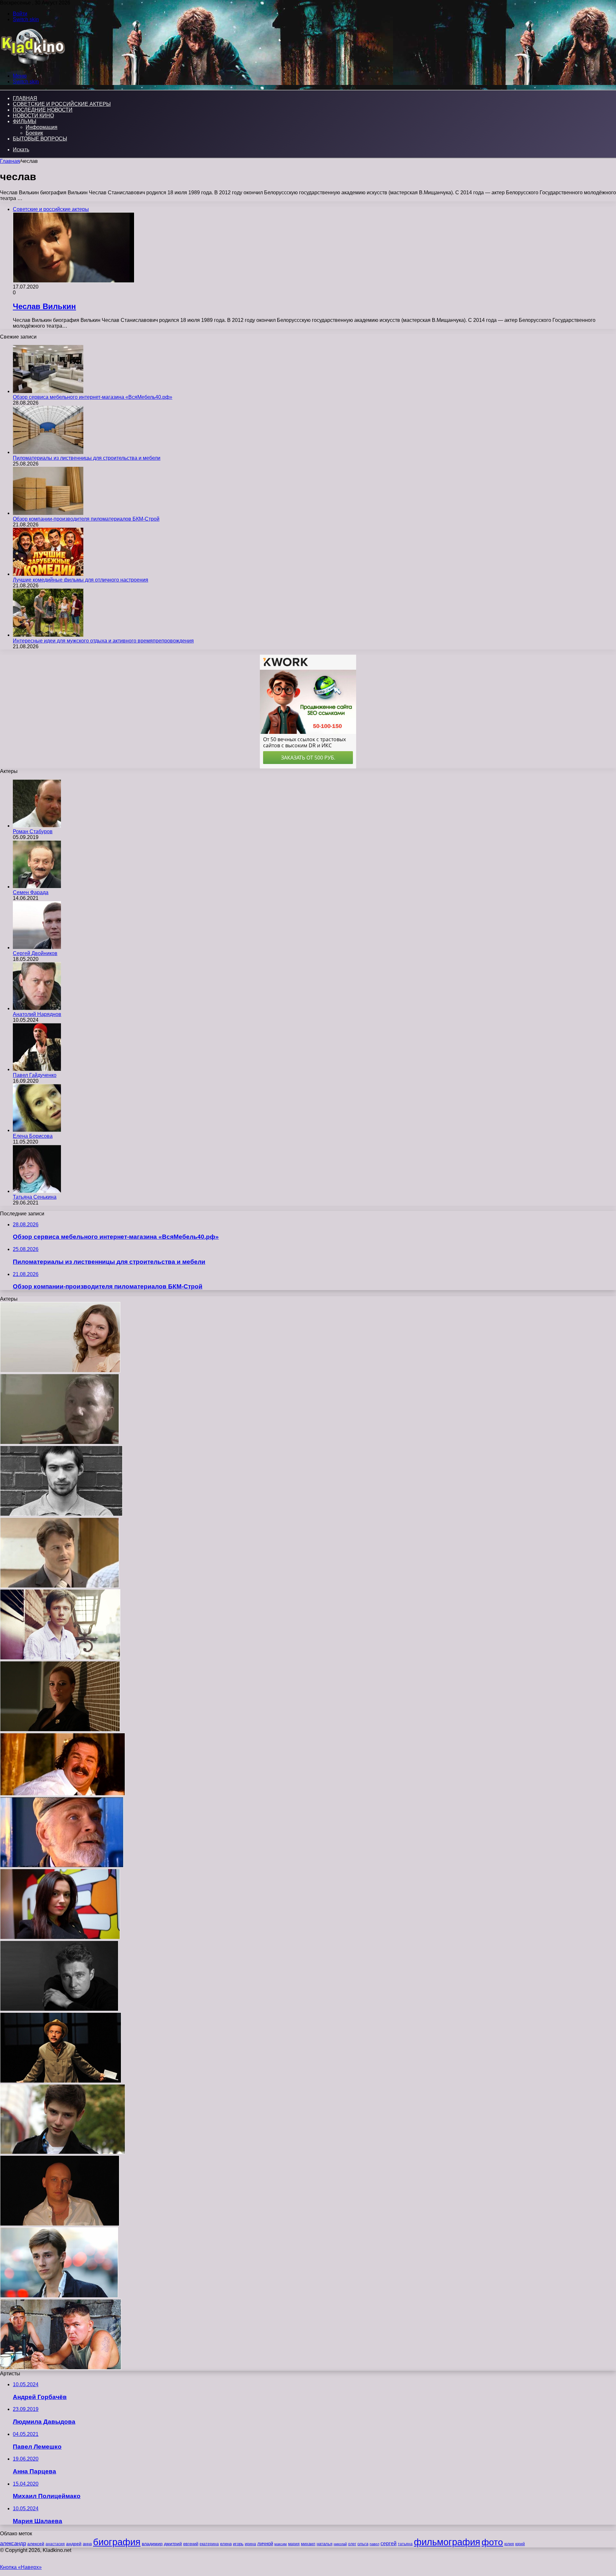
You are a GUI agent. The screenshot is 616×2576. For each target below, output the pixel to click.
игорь (238, 2544)
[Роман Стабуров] (37, 826)
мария (294, 2544)
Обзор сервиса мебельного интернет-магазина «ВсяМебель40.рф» (93, 397)
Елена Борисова (33, 1136)
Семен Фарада (31, 892)
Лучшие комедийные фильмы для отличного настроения (81, 580)
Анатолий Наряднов (37, 1014)
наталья (325, 2544)
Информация (42, 127)
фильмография (447, 2542)
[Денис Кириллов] (61, 2368)
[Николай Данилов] (60, 1443)
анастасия (55, 2544)
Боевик (34, 133)
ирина (250, 2544)
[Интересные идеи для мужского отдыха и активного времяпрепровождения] (48, 635)
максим (281, 2544)
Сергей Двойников (35, 953)
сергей (389, 2543)
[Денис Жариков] (63, 2152)
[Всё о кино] (33, 65)
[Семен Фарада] (37, 887)
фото (492, 2542)
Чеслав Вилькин (44, 306)
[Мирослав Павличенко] (60, 1586)
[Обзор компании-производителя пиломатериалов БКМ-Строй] (48, 513)
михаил (308, 2544)
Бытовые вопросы (40, 139)
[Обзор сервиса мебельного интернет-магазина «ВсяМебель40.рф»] (48, 391)
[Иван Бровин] (61, 1514)
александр (13, 2543)
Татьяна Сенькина (35, 1197)
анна (87, 2544)
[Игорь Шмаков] (59, 2296)
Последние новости (43, 110)
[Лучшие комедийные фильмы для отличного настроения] (48, 574)
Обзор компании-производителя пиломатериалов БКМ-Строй (86, 519)
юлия (509, 2544)
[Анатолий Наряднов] (37, 1008)
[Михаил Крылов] (61, 2081)
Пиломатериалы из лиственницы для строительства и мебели (87, 458)
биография (117, 2542)
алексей (36, 2544)
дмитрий (173, 2544)
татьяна (405, 2544)
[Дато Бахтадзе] (63, 1794)
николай (340, 2544)
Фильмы (25, 121)
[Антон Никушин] (60, 2224)
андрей (74, 2544)
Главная (10, 161)
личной (265, 2543)
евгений (191, 2544)
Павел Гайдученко (35, 1075)
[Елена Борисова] (37, 1130)
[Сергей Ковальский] (62, 1866)
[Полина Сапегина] (60, 1371)
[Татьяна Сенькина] (37, 1191)
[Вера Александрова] (60, 1730)
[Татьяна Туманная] (60, 1938)
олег (352, 2544)
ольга (363, 2544)
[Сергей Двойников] (37, 948)
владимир (152, 2544)
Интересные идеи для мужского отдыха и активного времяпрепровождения (103, 641)
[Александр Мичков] (60, 1658)
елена (226, 2544)
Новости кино (33, 116)
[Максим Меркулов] (59, 2009)
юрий (520, 2544)
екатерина (209, 2544)
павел (374, 2544)
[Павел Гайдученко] (37, 1069)
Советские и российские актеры (62, 104)
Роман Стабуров (33, 831)
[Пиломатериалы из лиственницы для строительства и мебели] (48, 452)
